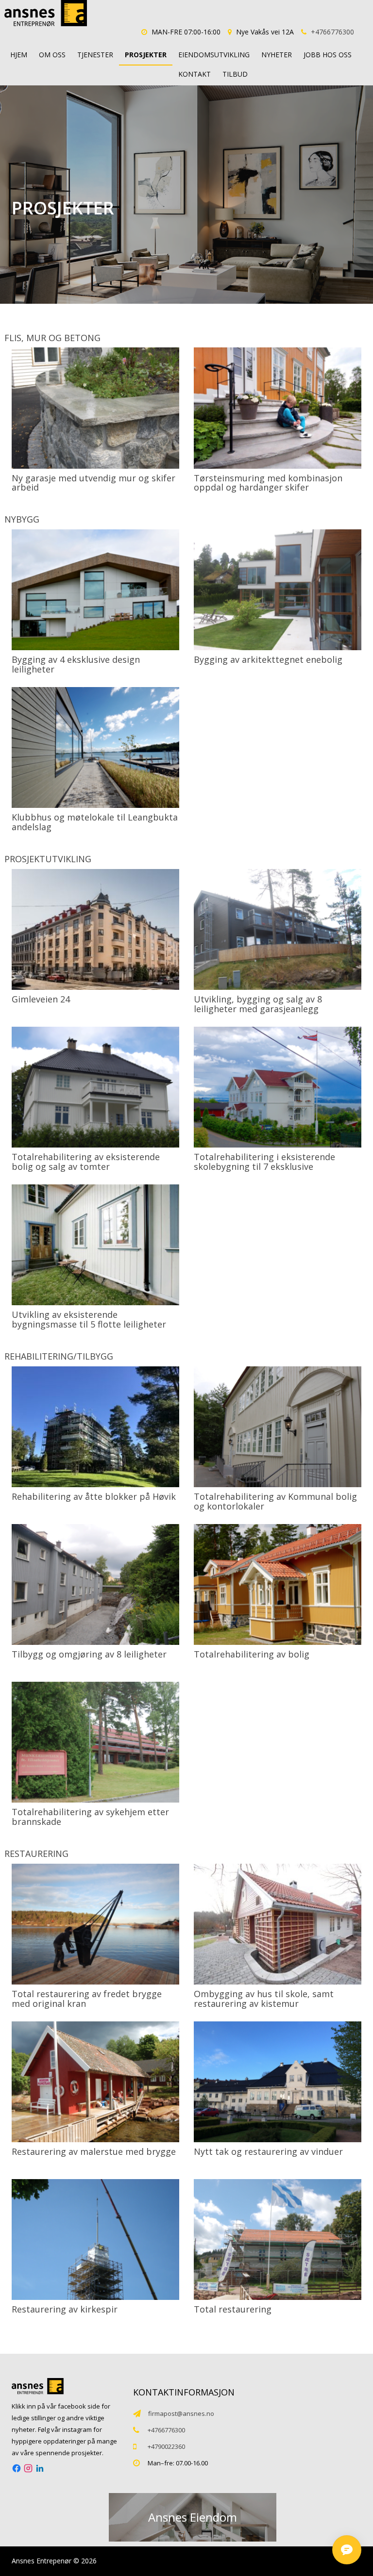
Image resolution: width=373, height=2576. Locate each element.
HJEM (19, 55)
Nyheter (277, 55)
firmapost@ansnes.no (181, 2413)
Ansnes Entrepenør (42, 2561)
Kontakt (195, 74)
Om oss (52, 55)
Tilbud (235, 74)
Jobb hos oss (328, 55)
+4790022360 (166, 2446)
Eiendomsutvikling (214, 55)
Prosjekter (146, 55)
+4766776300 (332, 32)
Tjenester (95, 55)
